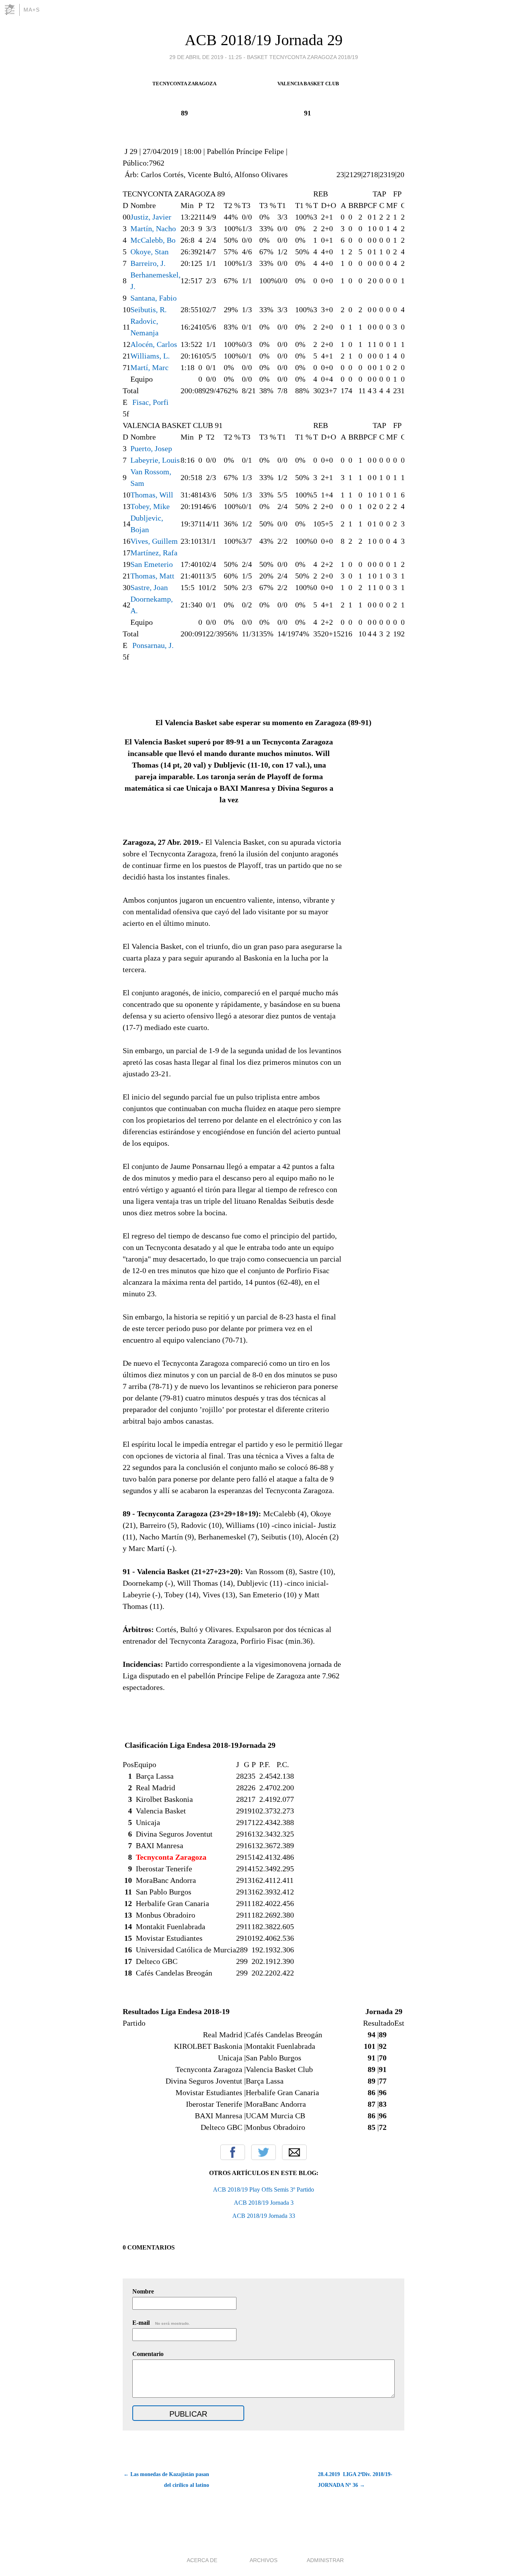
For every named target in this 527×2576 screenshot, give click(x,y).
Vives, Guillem (154, 541)
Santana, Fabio (154, 298)
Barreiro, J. (148, 263)
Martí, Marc (149, 367)
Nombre (143, 2291)
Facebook (233, 2152)
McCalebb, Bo (153, 240)
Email (294, 2152)
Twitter (263, 2152)
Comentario (148, 2354)
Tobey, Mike (150, 506)
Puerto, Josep (151, 448)
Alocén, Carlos (154, 344)
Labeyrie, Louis (155, 460)
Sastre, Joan (149, 587)
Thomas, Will (152, 495)
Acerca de (202, 2560)
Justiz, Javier (151, 217)
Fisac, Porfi (150, 402)
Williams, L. (150, 356)
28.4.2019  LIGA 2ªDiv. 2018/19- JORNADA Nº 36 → (355, 2480)
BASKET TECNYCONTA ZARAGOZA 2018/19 (302, 57)
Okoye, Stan (149, 252)
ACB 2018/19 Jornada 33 (264, 2216)
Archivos (263, 2560)
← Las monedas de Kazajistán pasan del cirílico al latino (166, 2480)
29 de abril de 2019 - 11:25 (206, 57)
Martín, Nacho (153, 228)
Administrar (325, 2560)
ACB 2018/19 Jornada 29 (264, 40)
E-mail (161, 2323)
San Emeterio (152, 564)
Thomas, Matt (152, 576)
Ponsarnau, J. (153, 645)
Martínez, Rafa (154, 553)
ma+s (32, 10)
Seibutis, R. (149, 310)
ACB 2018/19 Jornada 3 (264, 2203)
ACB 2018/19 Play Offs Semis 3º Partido (263, 2190)
